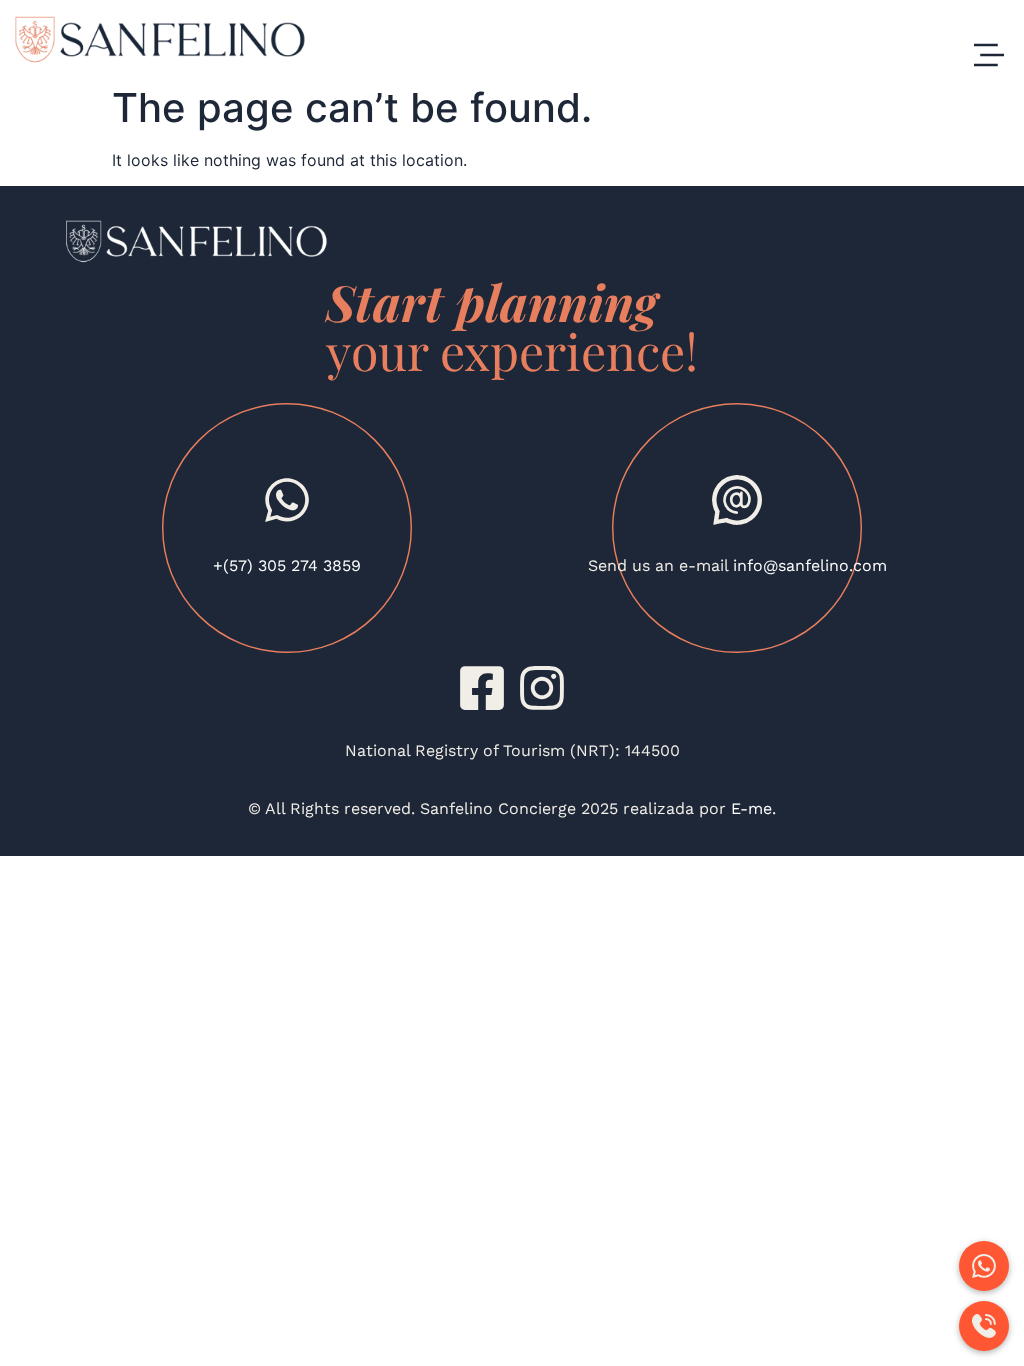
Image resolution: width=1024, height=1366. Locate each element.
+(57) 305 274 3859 (287, 565)
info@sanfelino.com (810, 565)
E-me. (751, 808)
